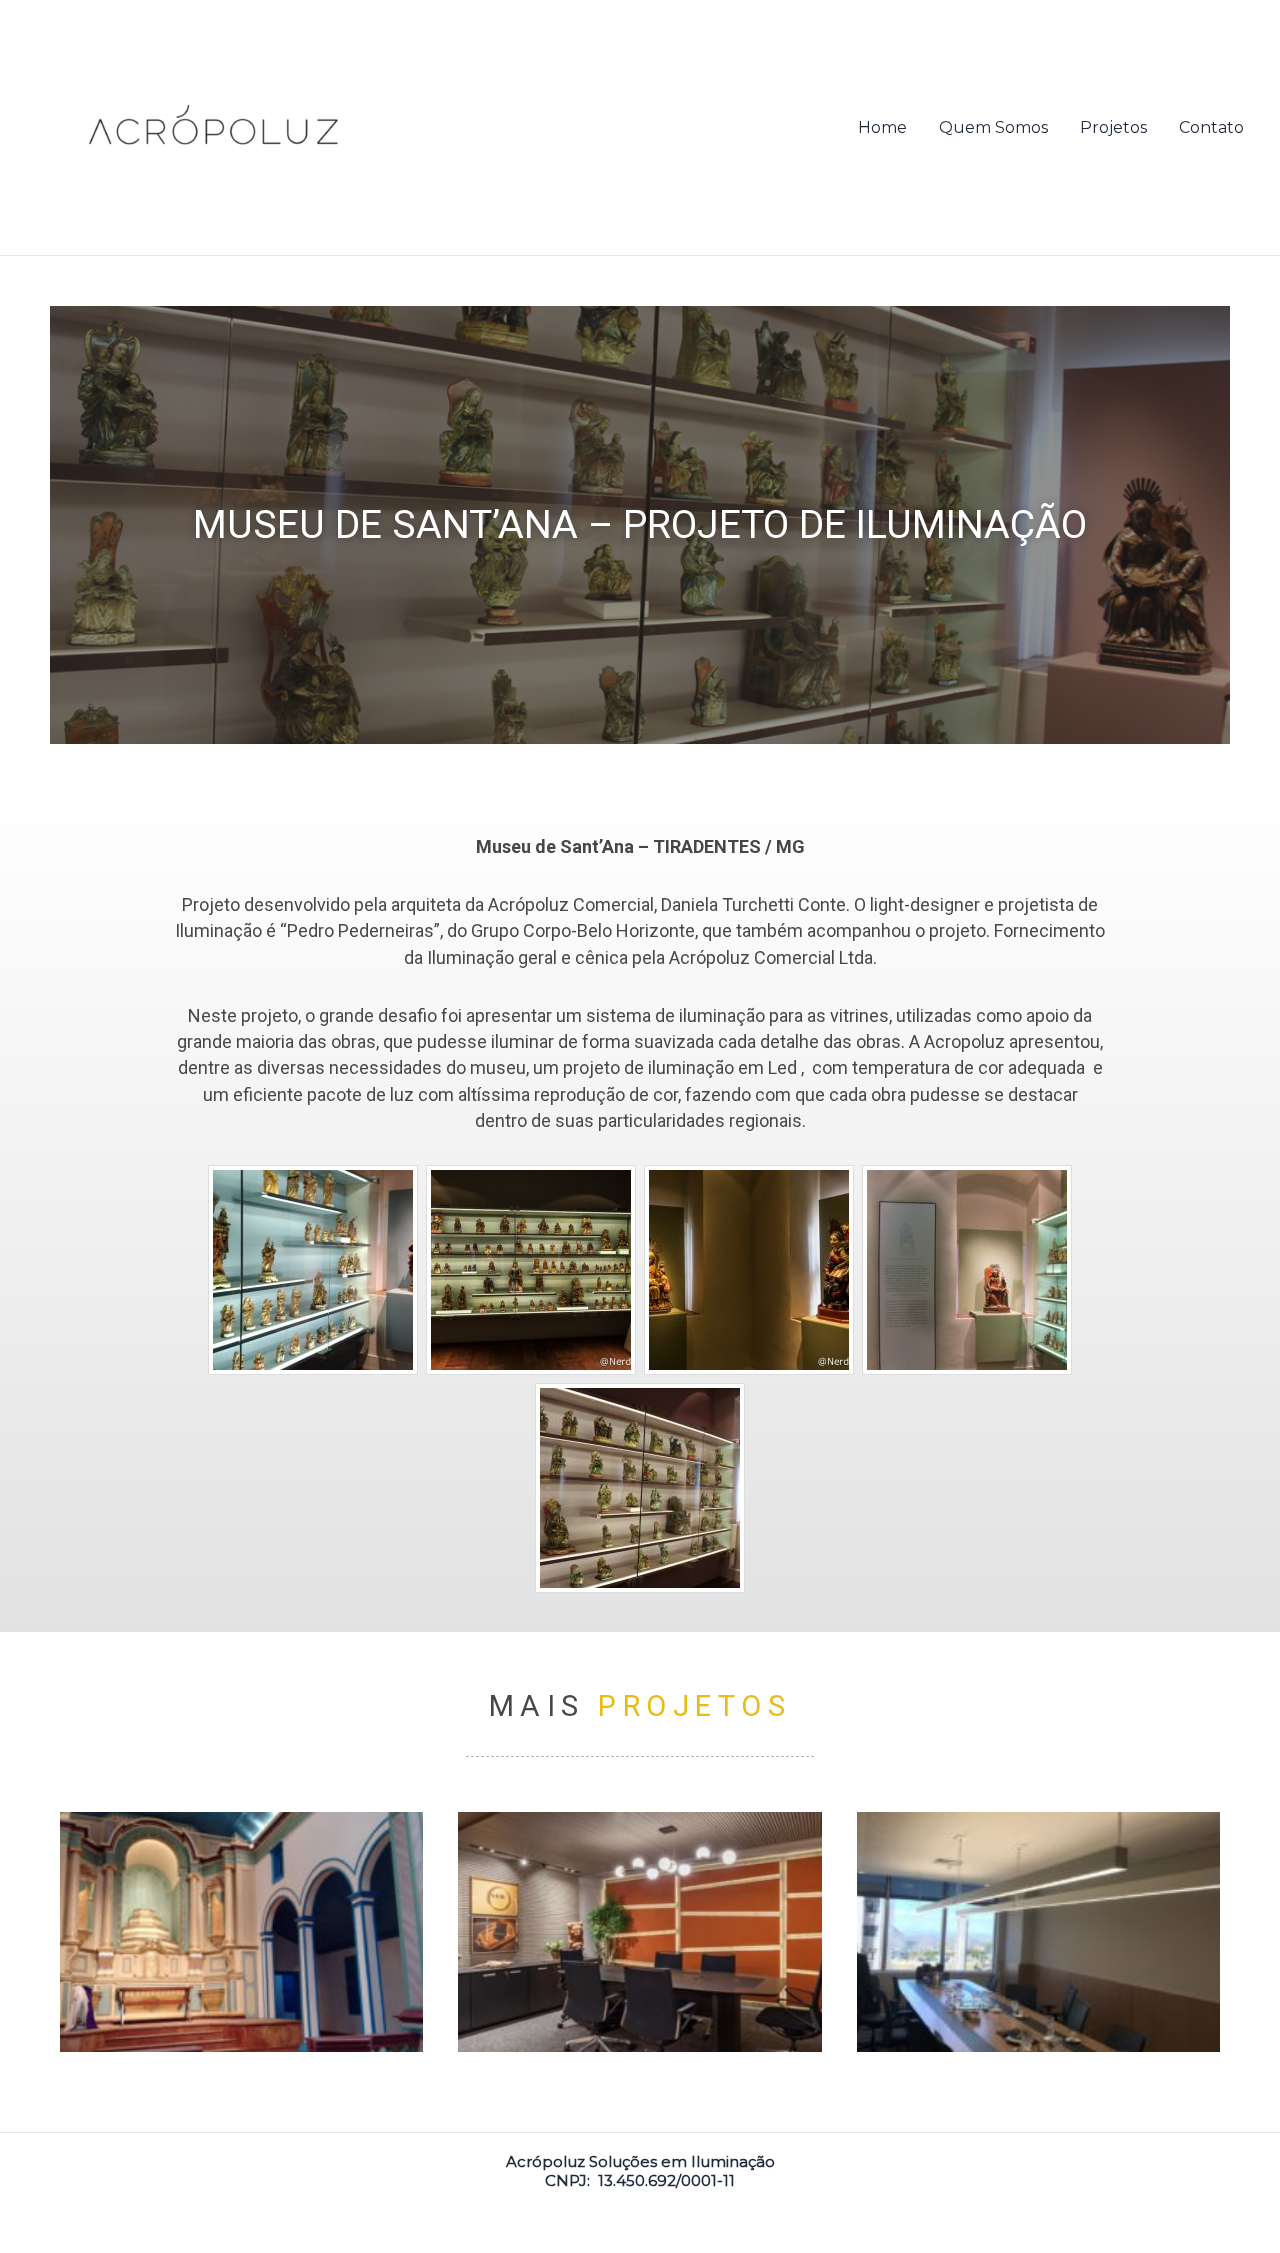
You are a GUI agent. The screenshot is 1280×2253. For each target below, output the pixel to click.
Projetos (1113, 127)
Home (882, 127)
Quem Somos (993, 127)
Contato (1211, 127)
